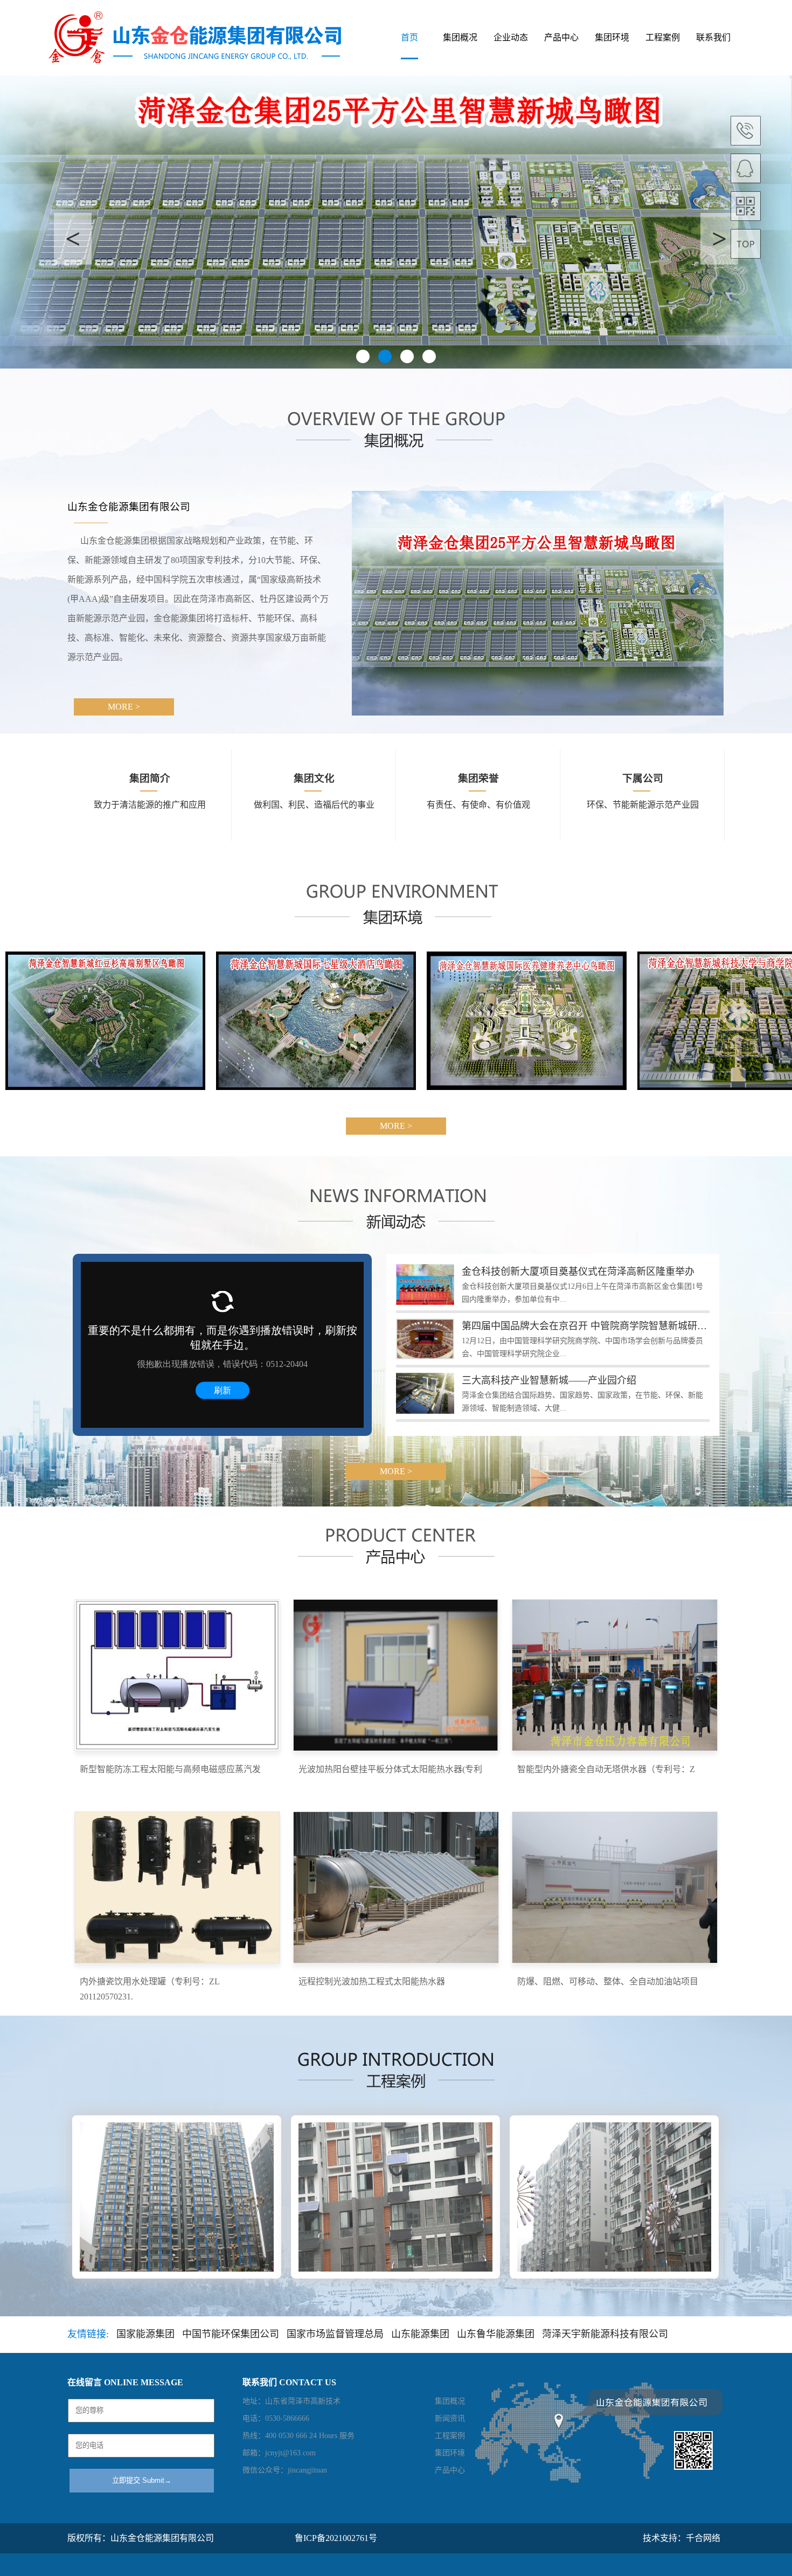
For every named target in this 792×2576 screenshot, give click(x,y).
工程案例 (663, 37)
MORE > (124, 707)
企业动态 (511, 37)
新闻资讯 (450, 2418)
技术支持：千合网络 (682, 2538)
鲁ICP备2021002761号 (336, 2538)
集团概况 (460, 37)
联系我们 (713, 37)
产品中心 (561, 37)
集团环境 (612, 37)
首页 (409, 37)
